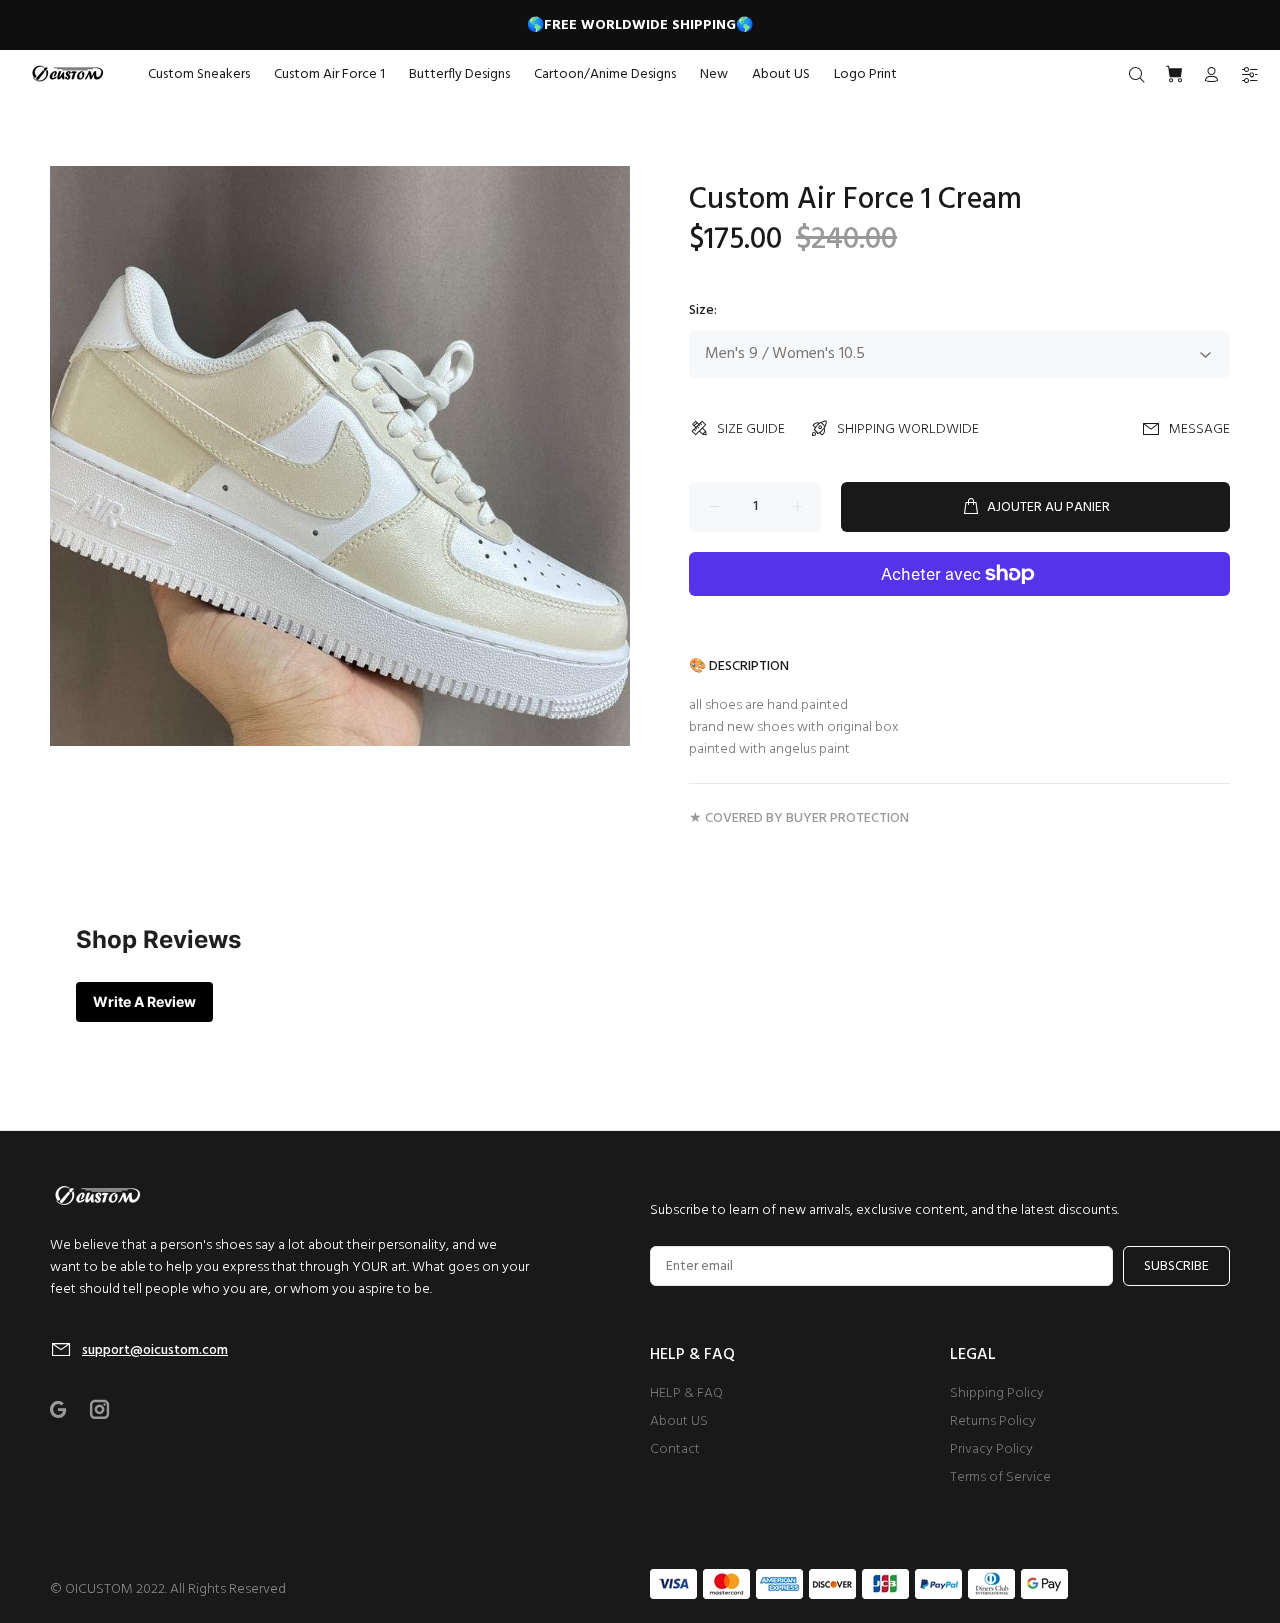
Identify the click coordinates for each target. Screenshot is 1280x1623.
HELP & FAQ (686, 1393)
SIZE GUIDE (751, 429)
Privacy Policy (991, 1449)
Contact (675, 1449)
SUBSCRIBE (1176, 1266)
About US (679, 1421)
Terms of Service (1000, 1477)
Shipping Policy (997, 1393)
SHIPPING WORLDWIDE (908, 429)
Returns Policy (993, 1421)
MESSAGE (1199, 429)
